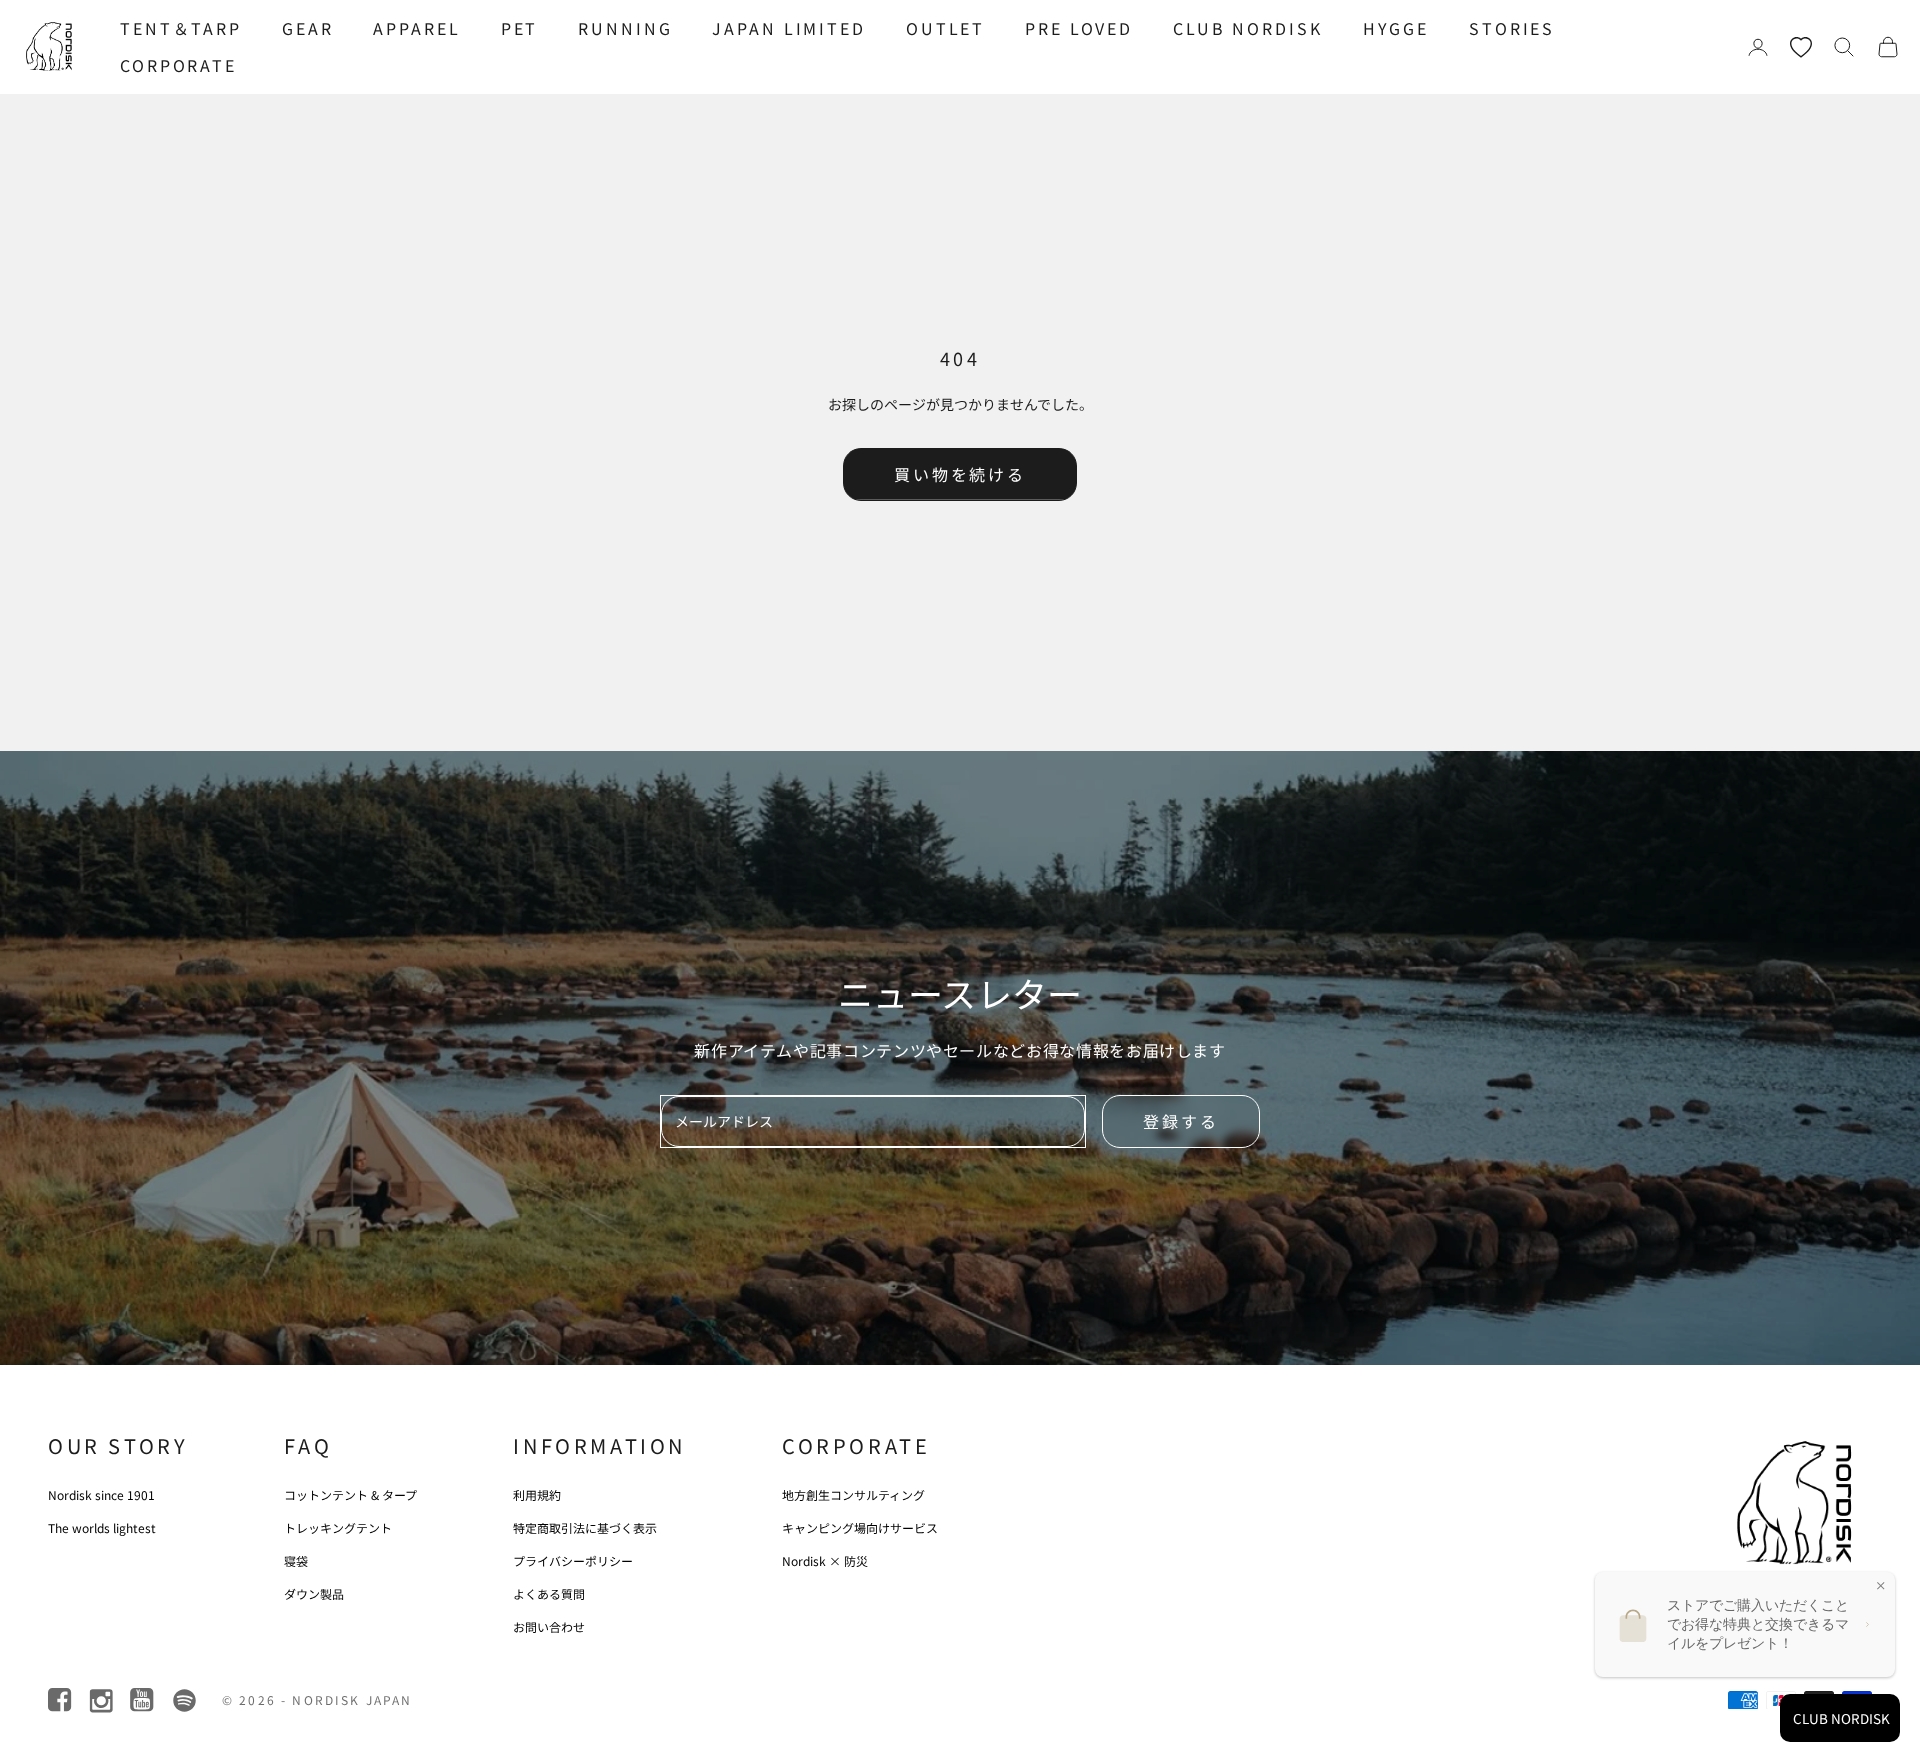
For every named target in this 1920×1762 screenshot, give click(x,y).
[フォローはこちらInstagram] (102, 1700)
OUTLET (945, 28)
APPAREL (416, 28)
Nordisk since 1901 (101, 1494)
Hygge (1396, 28)
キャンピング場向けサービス (860, 1527)
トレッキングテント (338, 1527)
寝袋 (296, 1560)
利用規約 (537, 1494)
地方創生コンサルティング (853, 1494)
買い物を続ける (960, 474)
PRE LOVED (1079, 28)
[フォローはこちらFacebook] (61, 1700)
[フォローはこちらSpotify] (184, 1700)
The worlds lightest (102, 1527)
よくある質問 (549, 1593)
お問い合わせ (549, 1626)
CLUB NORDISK (1248, 28)
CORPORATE (178, 65)
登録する (1181, 1121)
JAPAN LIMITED (788, 28)
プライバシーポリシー (573, 1560)
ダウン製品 (314, 1593)
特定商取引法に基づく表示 (585, 1527)
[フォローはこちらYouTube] (143, 1700)
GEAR (308, 28)
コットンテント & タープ (350, 1494)
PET (520, 28)
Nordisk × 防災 (825, 1560)
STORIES (1512, 28)
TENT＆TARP (181, 28)
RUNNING (625, 28)
